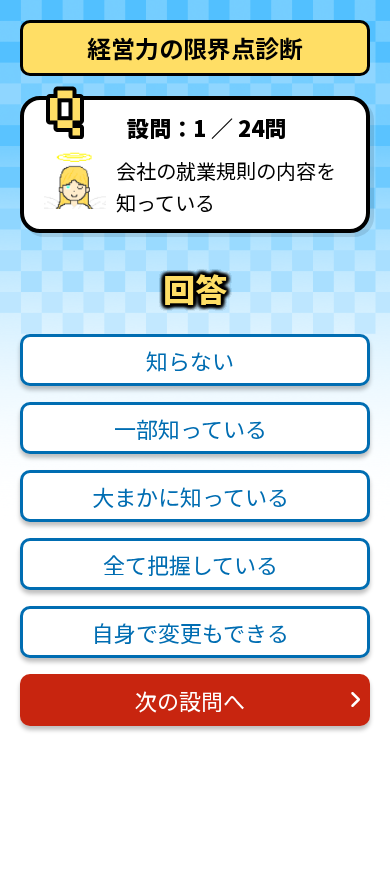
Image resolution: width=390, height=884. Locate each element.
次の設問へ (190, 700)
